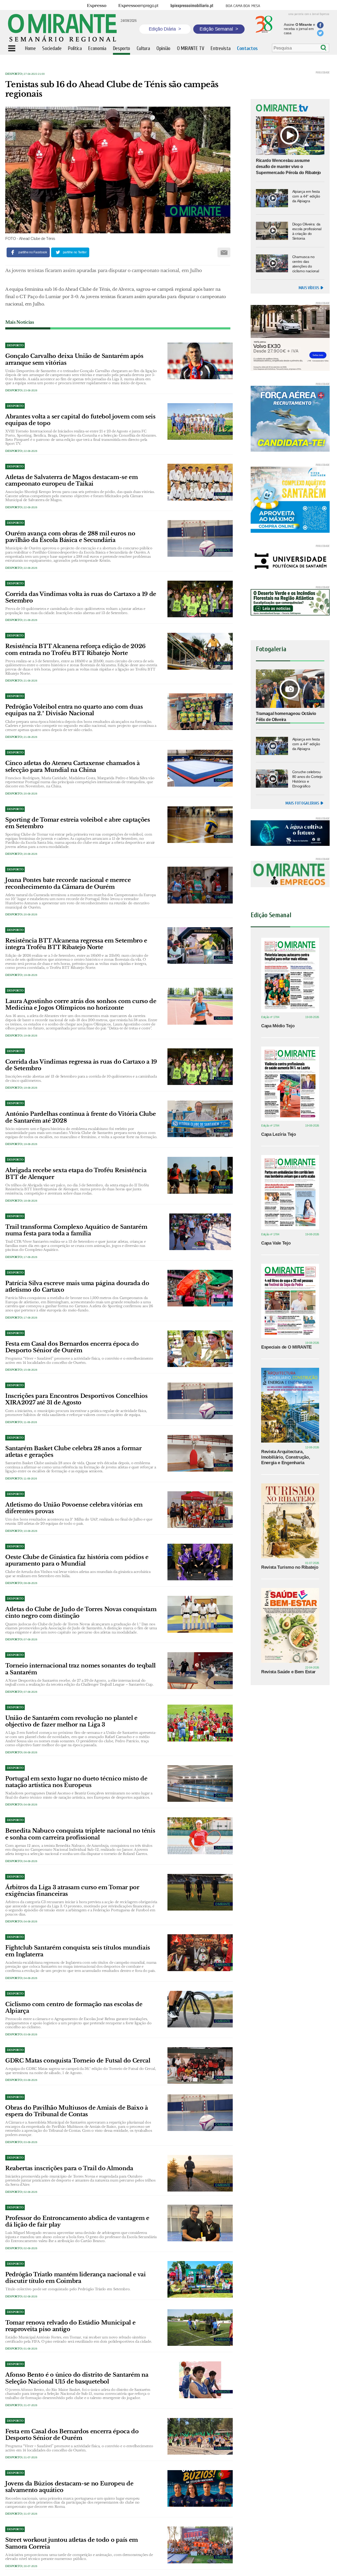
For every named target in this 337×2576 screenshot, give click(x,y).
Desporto (13, 74)
